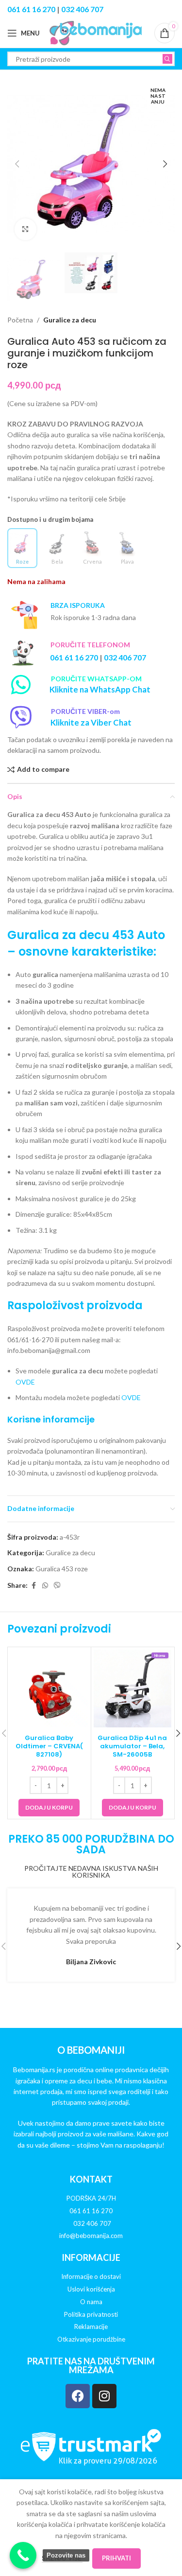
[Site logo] (96, 32)
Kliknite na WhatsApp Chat (100, 689)
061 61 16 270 (31, 9)
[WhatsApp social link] (45, 1586)
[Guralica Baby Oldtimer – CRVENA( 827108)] (49, 1689)
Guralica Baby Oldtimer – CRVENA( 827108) (49, 1746)
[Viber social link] (57, 1586)
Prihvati (116, 2558)
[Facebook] (78, 2396)
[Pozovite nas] (23, 2555)
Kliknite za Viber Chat (91, 722)
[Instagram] (104, 2396)
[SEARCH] (167, 59)
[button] (17, 164)
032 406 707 (82, 9)
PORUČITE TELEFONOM (90, 645)
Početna (20, 320)
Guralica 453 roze (62, 1569)
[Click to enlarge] (25, 229)
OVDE (25, 1382)
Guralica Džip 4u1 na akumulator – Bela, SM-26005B (132, 1746)
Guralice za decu (70, 320)
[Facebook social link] (33, 1586)
